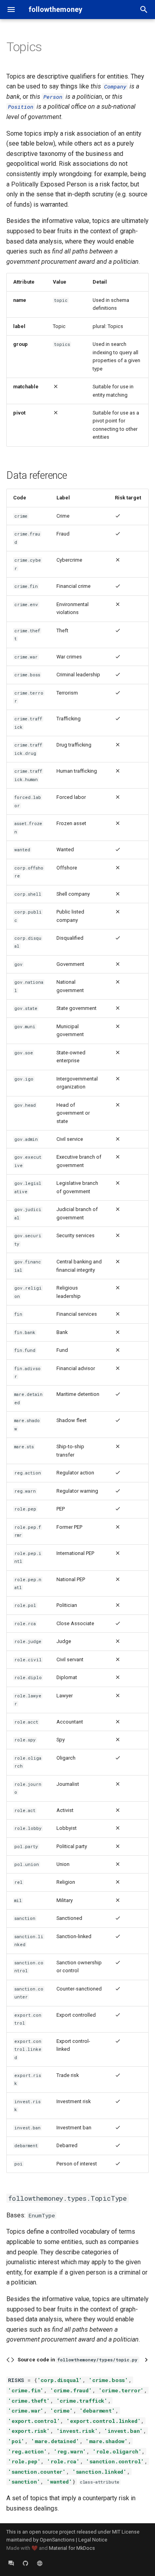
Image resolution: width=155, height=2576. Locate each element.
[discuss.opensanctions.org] (11, 2563)
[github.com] (25, 2563)
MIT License (126, 2532)
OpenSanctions (57, 2540)
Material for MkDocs (72, 2548)
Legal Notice (93, 2540)
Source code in (77, 2360)
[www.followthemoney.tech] (40, 2563)
